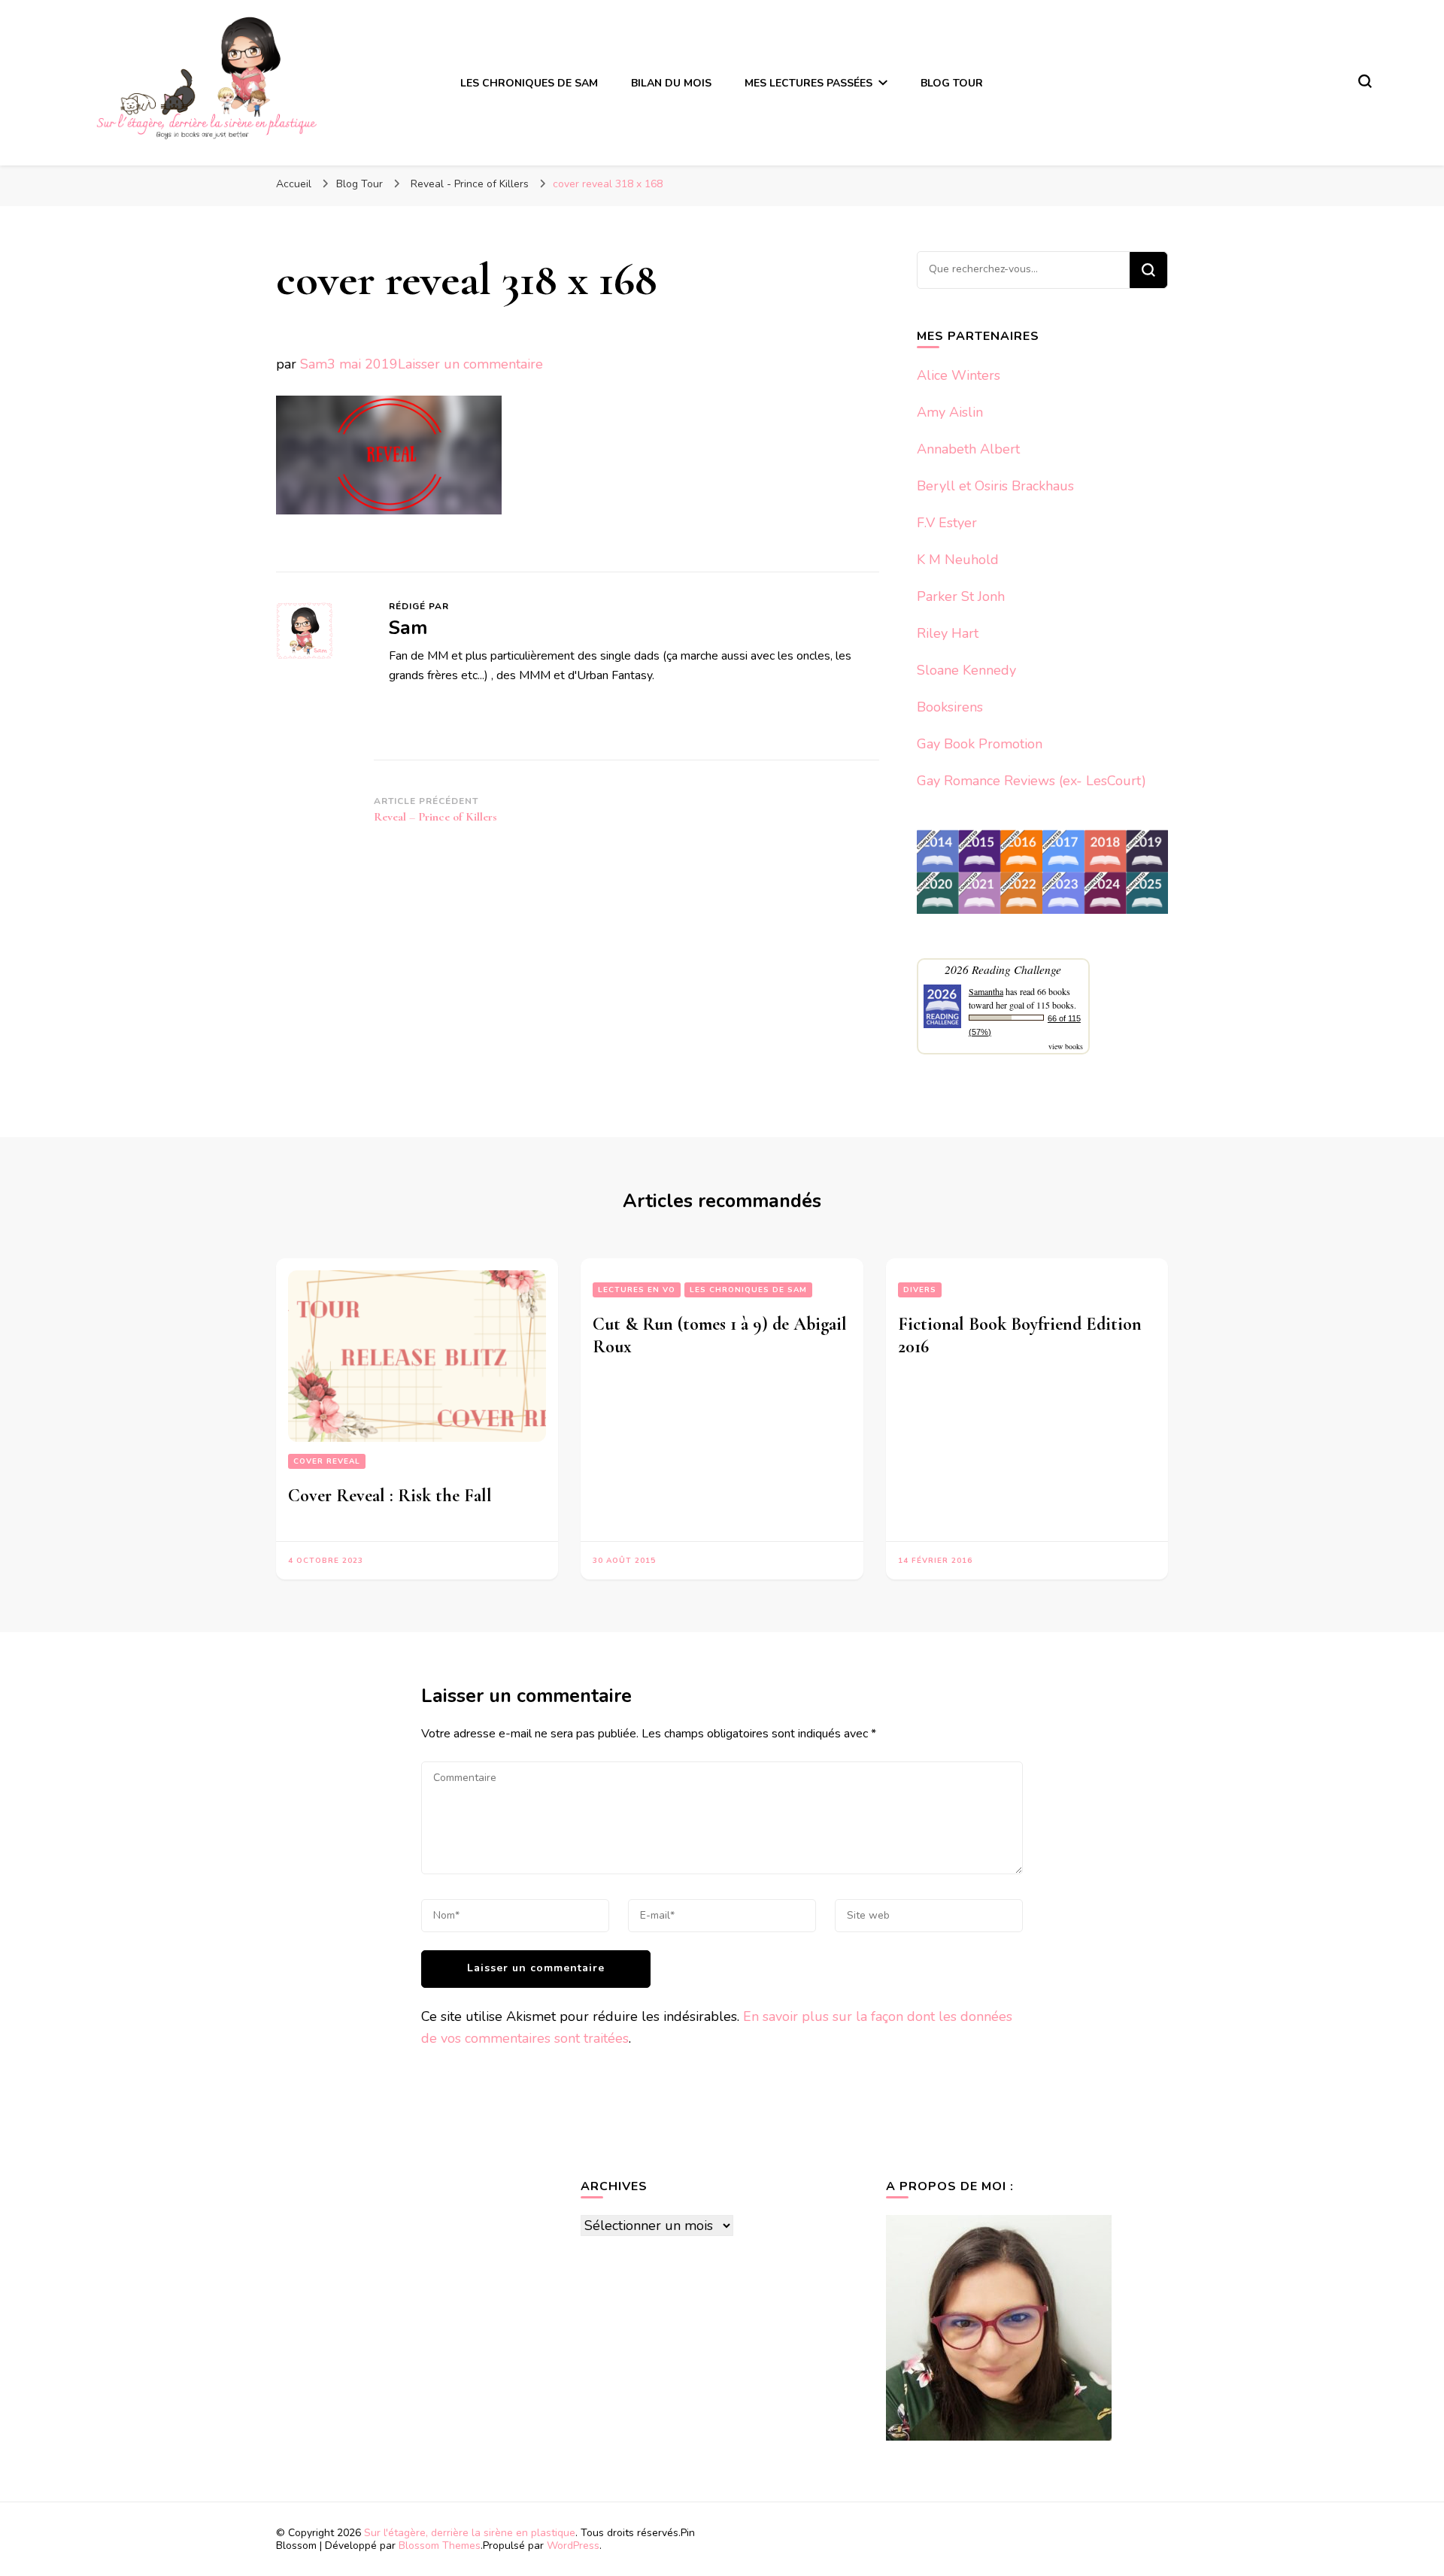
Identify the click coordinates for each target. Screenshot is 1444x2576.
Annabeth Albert (968, 449)
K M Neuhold (958, 560)
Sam (314, 364)
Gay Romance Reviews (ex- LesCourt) (1031, 781)
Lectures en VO (637, 1290)
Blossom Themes (440, 2546)
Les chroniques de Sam (748, 1290)
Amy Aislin (950, 412)
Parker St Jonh (961, 596)
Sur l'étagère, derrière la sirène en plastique (470, 2533)
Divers (920, 1290)
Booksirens (950, 707)
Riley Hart (948, 633)
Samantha (986, 991)
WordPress (573, 2546)
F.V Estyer (947, 523)
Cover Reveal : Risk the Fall (390, 1496)
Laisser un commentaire (470, 364)
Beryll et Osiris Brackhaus (995, 486)
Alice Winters (959, 375)
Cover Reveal (327, 1461)
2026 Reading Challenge (1003, 969)
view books (1066, 1046)
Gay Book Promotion (980, 744)
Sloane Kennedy (966, 670)
